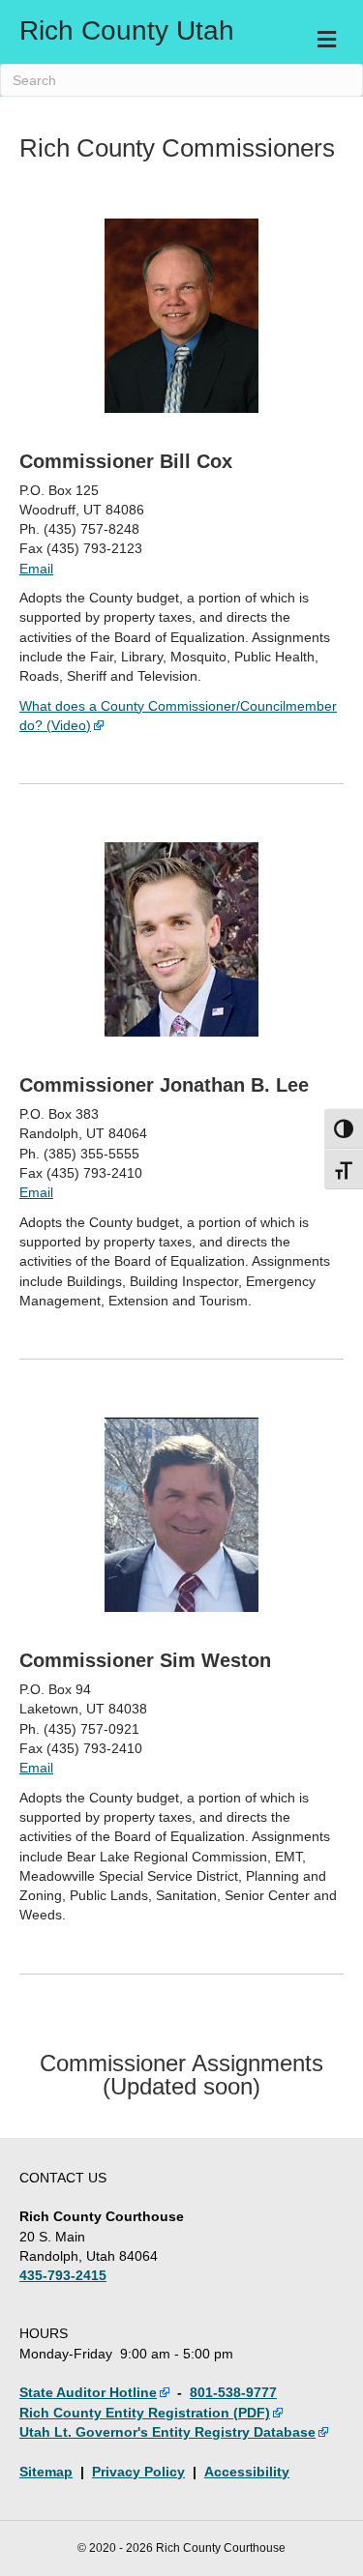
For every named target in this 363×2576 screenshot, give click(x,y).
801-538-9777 (233, 2392)
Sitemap (46, 2472)
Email (36, 569)
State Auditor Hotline (88, 2392)
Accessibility (247, 2472)
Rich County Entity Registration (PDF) (145, 2413)
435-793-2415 (63, 2275)
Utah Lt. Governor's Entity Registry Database (167, 2432)
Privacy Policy (138, 2472)
